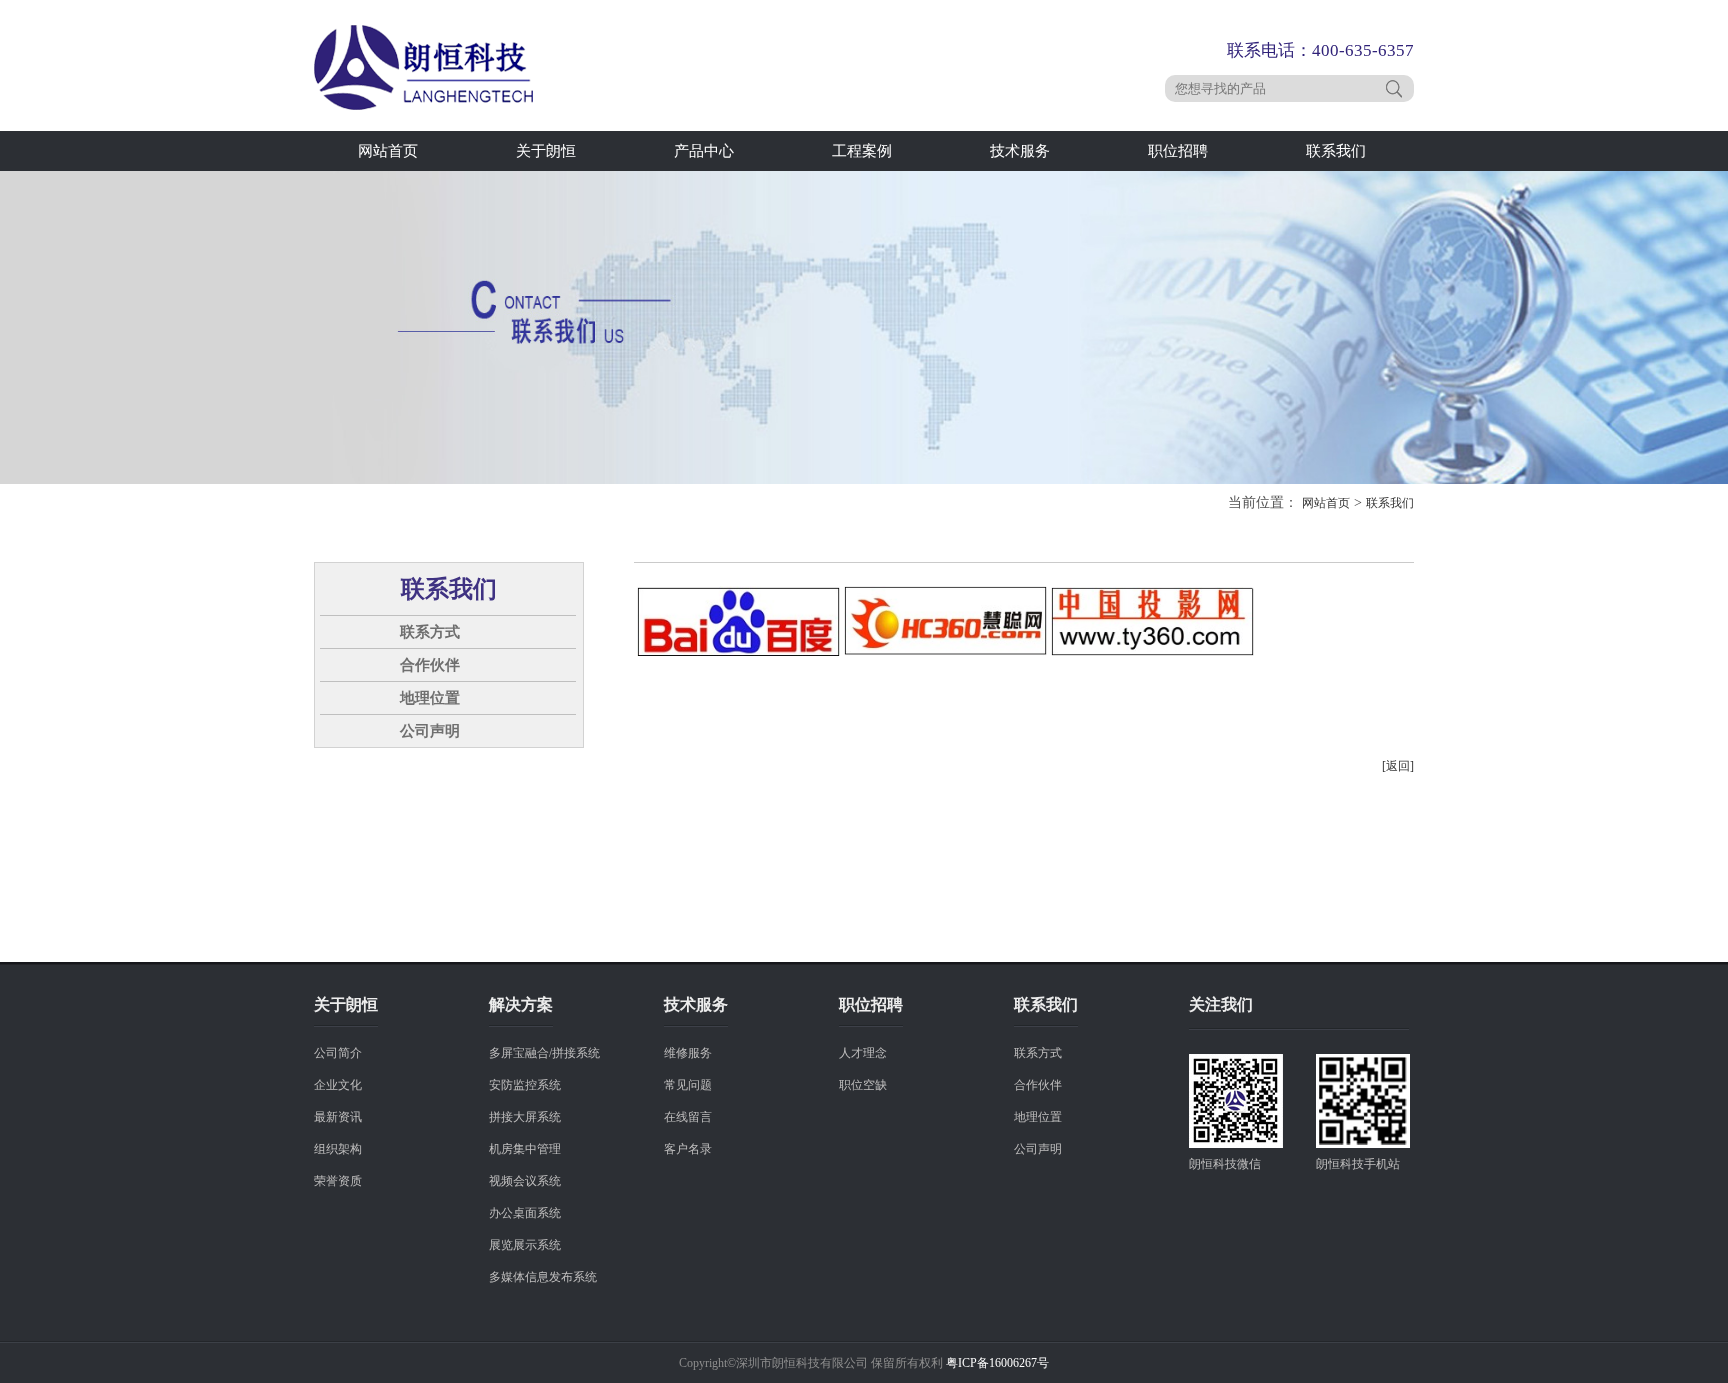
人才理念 (863, 1053)
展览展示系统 (525, 1245)
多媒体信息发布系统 (543, 1277)
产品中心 (704, 151)
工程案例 (862, 151)
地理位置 (430, 698)
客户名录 (688, 1149)
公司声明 (430, 731)
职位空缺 (863, 1085)
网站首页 (388, 151)
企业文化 (338, 1085)
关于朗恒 (546, 151)
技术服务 (1020, 151)
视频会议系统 (525, 1181)
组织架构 (338, 1149)
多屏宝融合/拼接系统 (544, 1053)
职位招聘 (1178, 151)
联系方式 (430, 632)
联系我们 (1336, 151)
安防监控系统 (525, 1085)
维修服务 (688, 1053)
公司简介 (338, 1053)
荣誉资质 (338, 1181)
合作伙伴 (430, 665)
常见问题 (688, 1085)
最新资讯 (338, 1117)
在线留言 (688, 1117)
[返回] (1398, 766)
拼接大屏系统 (525, 1117)
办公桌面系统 (525, 1213)
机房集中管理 (525, 1149)
